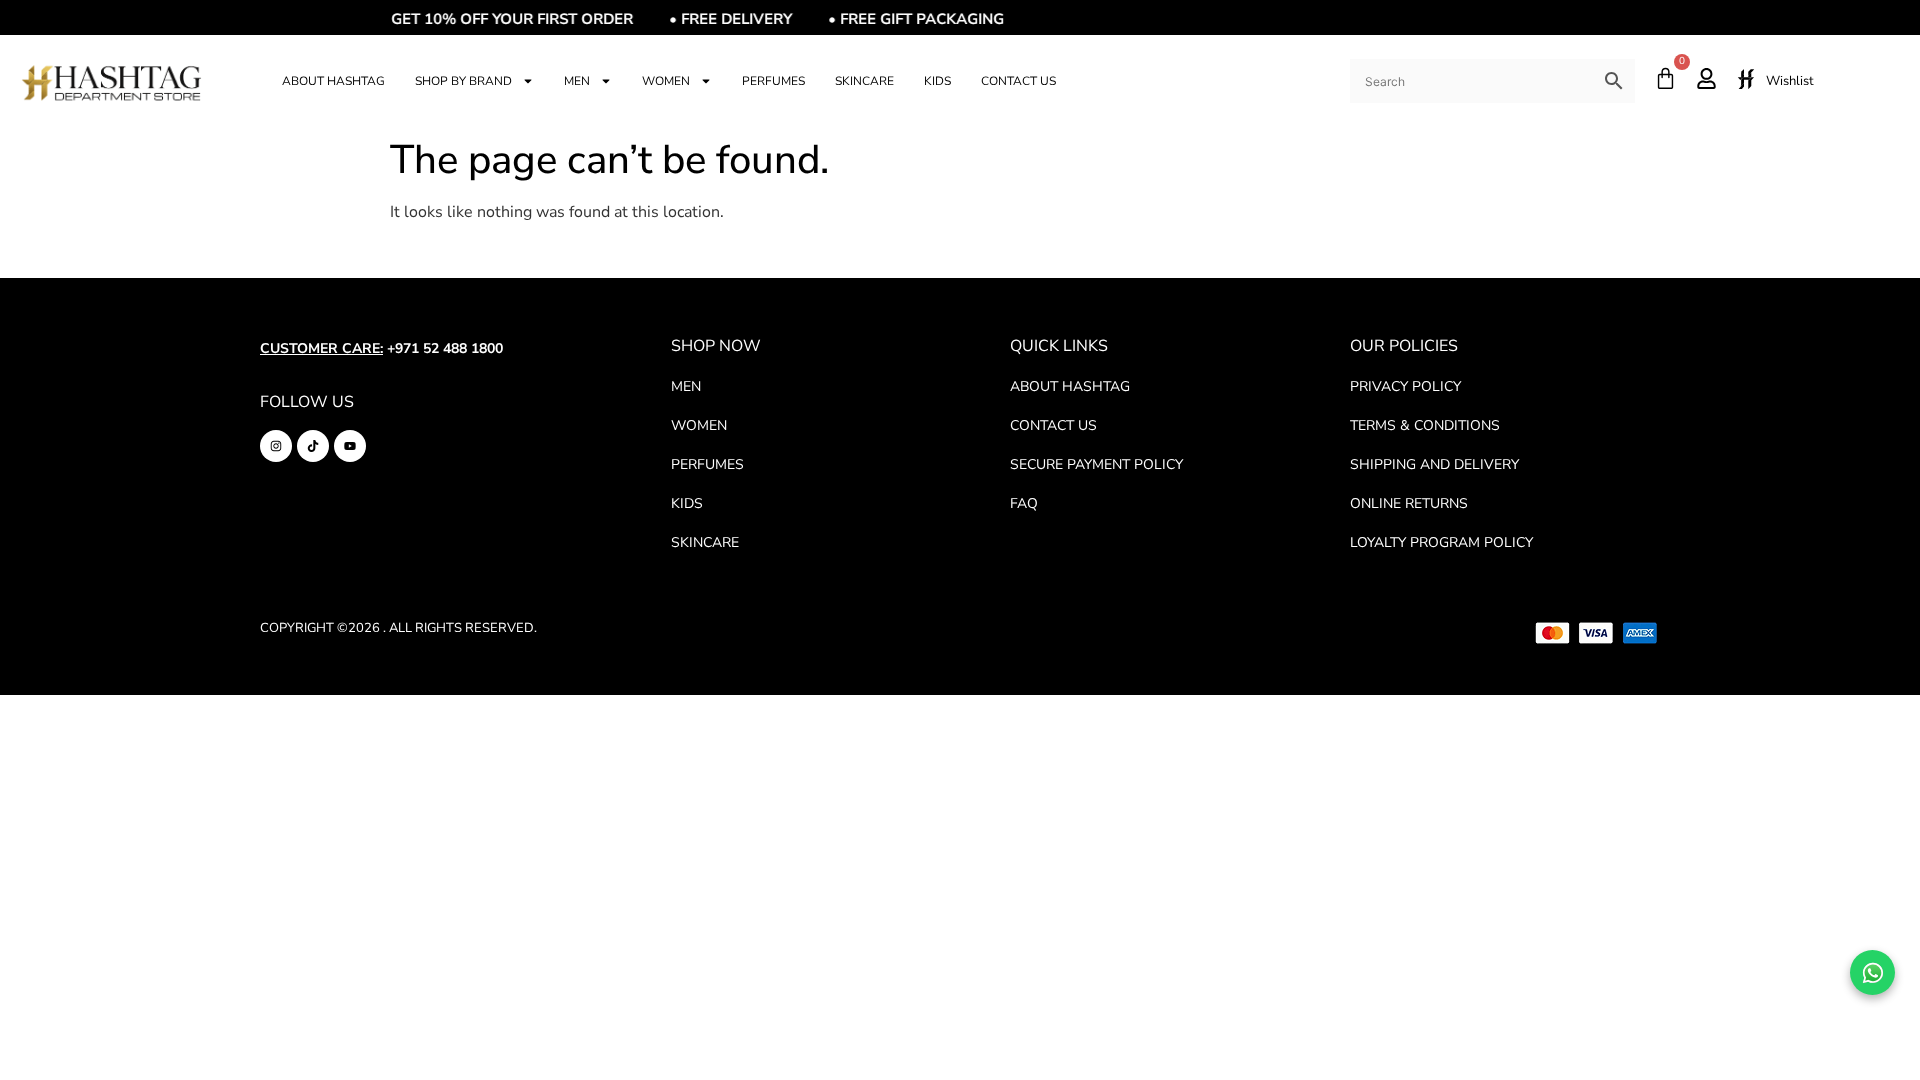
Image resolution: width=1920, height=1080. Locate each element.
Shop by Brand (463, 81)
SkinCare (864, 81)
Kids (937, 81)
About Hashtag (333, 81)
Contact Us (1018, 81)
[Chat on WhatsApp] (1872, 972)
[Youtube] (350, 446)
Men (577, 81)
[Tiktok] (313, 446)
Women (666, 81)
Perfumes (773, 81)
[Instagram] (276, 446)
